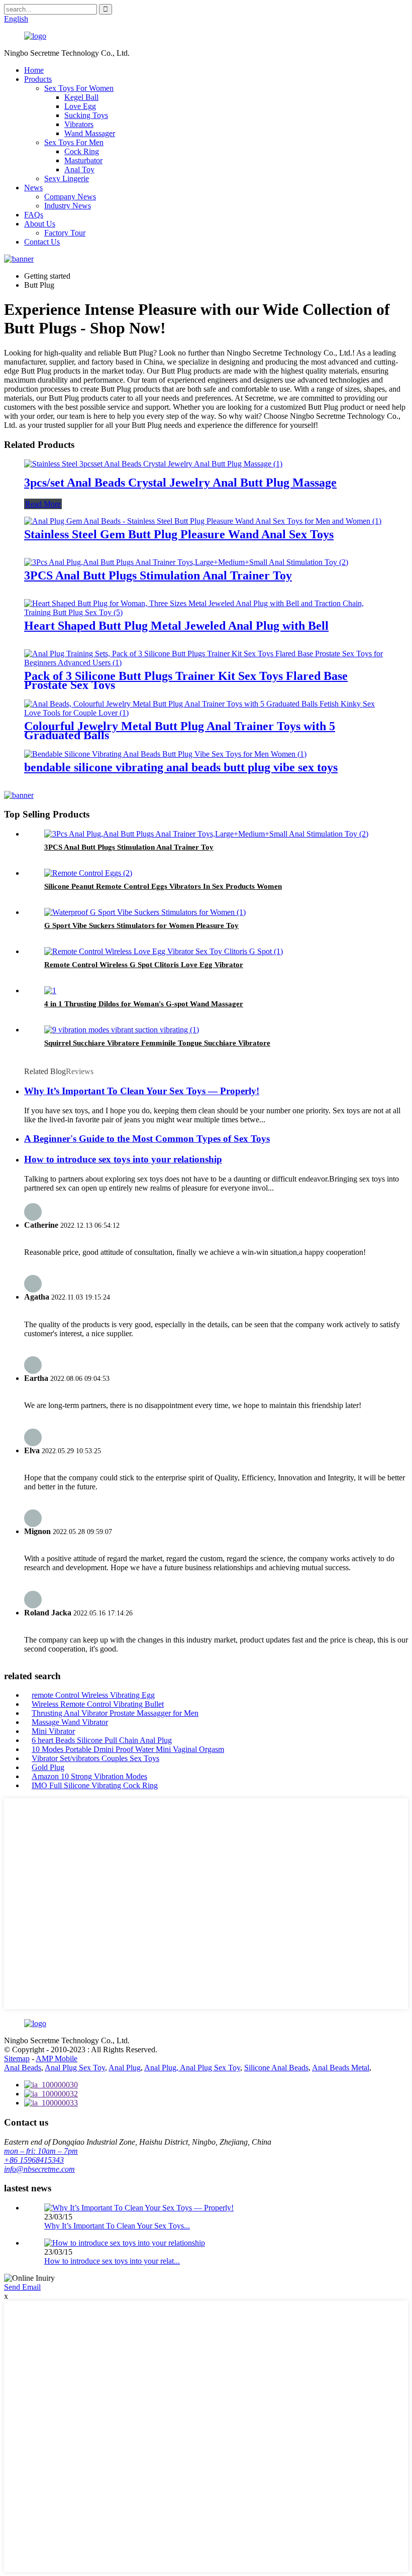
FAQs (34, 215)
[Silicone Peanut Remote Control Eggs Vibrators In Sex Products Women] (88, 873)
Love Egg (80, 106)
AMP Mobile (57, 2059)
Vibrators (79, 124)
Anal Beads (23, 2068)
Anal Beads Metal (341, 2068)
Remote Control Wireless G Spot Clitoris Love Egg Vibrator (144, 965)
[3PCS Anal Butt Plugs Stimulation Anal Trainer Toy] (186, 562)
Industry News (68, 206)
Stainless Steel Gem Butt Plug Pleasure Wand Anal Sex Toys (179, 534)
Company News (70, 197)
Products (38, 79)
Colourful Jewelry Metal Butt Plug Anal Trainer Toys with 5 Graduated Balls (180, 731)
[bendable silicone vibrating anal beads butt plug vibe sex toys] (165, 754)
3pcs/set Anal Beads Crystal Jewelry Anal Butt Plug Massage (180, 483)
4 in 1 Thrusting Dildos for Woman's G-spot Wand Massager (144, 1004)
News (33, 188)
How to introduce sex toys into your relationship (123, 1159)
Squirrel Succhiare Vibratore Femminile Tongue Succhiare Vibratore (157, 1043)
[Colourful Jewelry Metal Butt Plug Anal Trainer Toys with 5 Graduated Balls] (206, 713)
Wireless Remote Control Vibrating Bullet (98, 1704)
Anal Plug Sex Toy (75, 2068)
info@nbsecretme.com (39, 2169)
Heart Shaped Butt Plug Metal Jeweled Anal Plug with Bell (176, 626)
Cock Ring (82, 151)
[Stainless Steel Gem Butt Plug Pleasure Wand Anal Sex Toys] (203, 521)
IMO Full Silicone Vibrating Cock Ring (95, 1785)
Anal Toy (79, 169)
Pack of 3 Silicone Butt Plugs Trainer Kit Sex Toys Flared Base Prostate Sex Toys (186, 680)
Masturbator (83, 160)
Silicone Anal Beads (276, 2068)
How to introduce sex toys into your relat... (112, 2261)
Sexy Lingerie (67, 179)
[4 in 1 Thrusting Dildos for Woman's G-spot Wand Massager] (50, 990)
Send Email (22, 2287)
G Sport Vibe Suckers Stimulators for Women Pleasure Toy (141, 925)
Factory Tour (65, 233)
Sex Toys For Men (74, 142)
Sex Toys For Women (79, 88)
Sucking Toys (86, 115)
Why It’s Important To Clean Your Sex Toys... (117, 2226)
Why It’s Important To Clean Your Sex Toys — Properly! (142, 1091)
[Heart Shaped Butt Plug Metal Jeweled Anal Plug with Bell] (206, 612)
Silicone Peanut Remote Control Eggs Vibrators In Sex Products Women (163, 886)
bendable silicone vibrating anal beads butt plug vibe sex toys (181, 767)
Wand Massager (90, 133)
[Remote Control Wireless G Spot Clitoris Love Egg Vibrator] (164, 951)
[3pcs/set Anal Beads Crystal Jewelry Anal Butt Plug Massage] (153, 464)
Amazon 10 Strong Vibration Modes (89, 1776)
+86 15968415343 (34, 2160)
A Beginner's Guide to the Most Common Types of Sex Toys (147, 1139)
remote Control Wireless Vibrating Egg (93, 1695)
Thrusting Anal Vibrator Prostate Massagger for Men (115, 1713)
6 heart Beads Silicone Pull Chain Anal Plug (102, 1740)
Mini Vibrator (53, 1731)
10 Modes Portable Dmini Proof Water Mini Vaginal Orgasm (128, 1749)
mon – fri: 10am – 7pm (41, 2151)
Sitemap (17, 2059)
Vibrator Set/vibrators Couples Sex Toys (95, 1758)
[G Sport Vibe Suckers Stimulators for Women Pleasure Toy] (145, 912)
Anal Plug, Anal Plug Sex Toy (192, 2068)
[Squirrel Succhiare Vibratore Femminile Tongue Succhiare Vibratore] (122, 1030)
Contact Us (42, 242)
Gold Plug (48, 1767)
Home (34, 70)
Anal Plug (125, 2068)
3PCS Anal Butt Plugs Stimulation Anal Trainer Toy (158, 575)
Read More (43, 504)
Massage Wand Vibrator (70, 1722)
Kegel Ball (81, 97)
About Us (40, 224)
